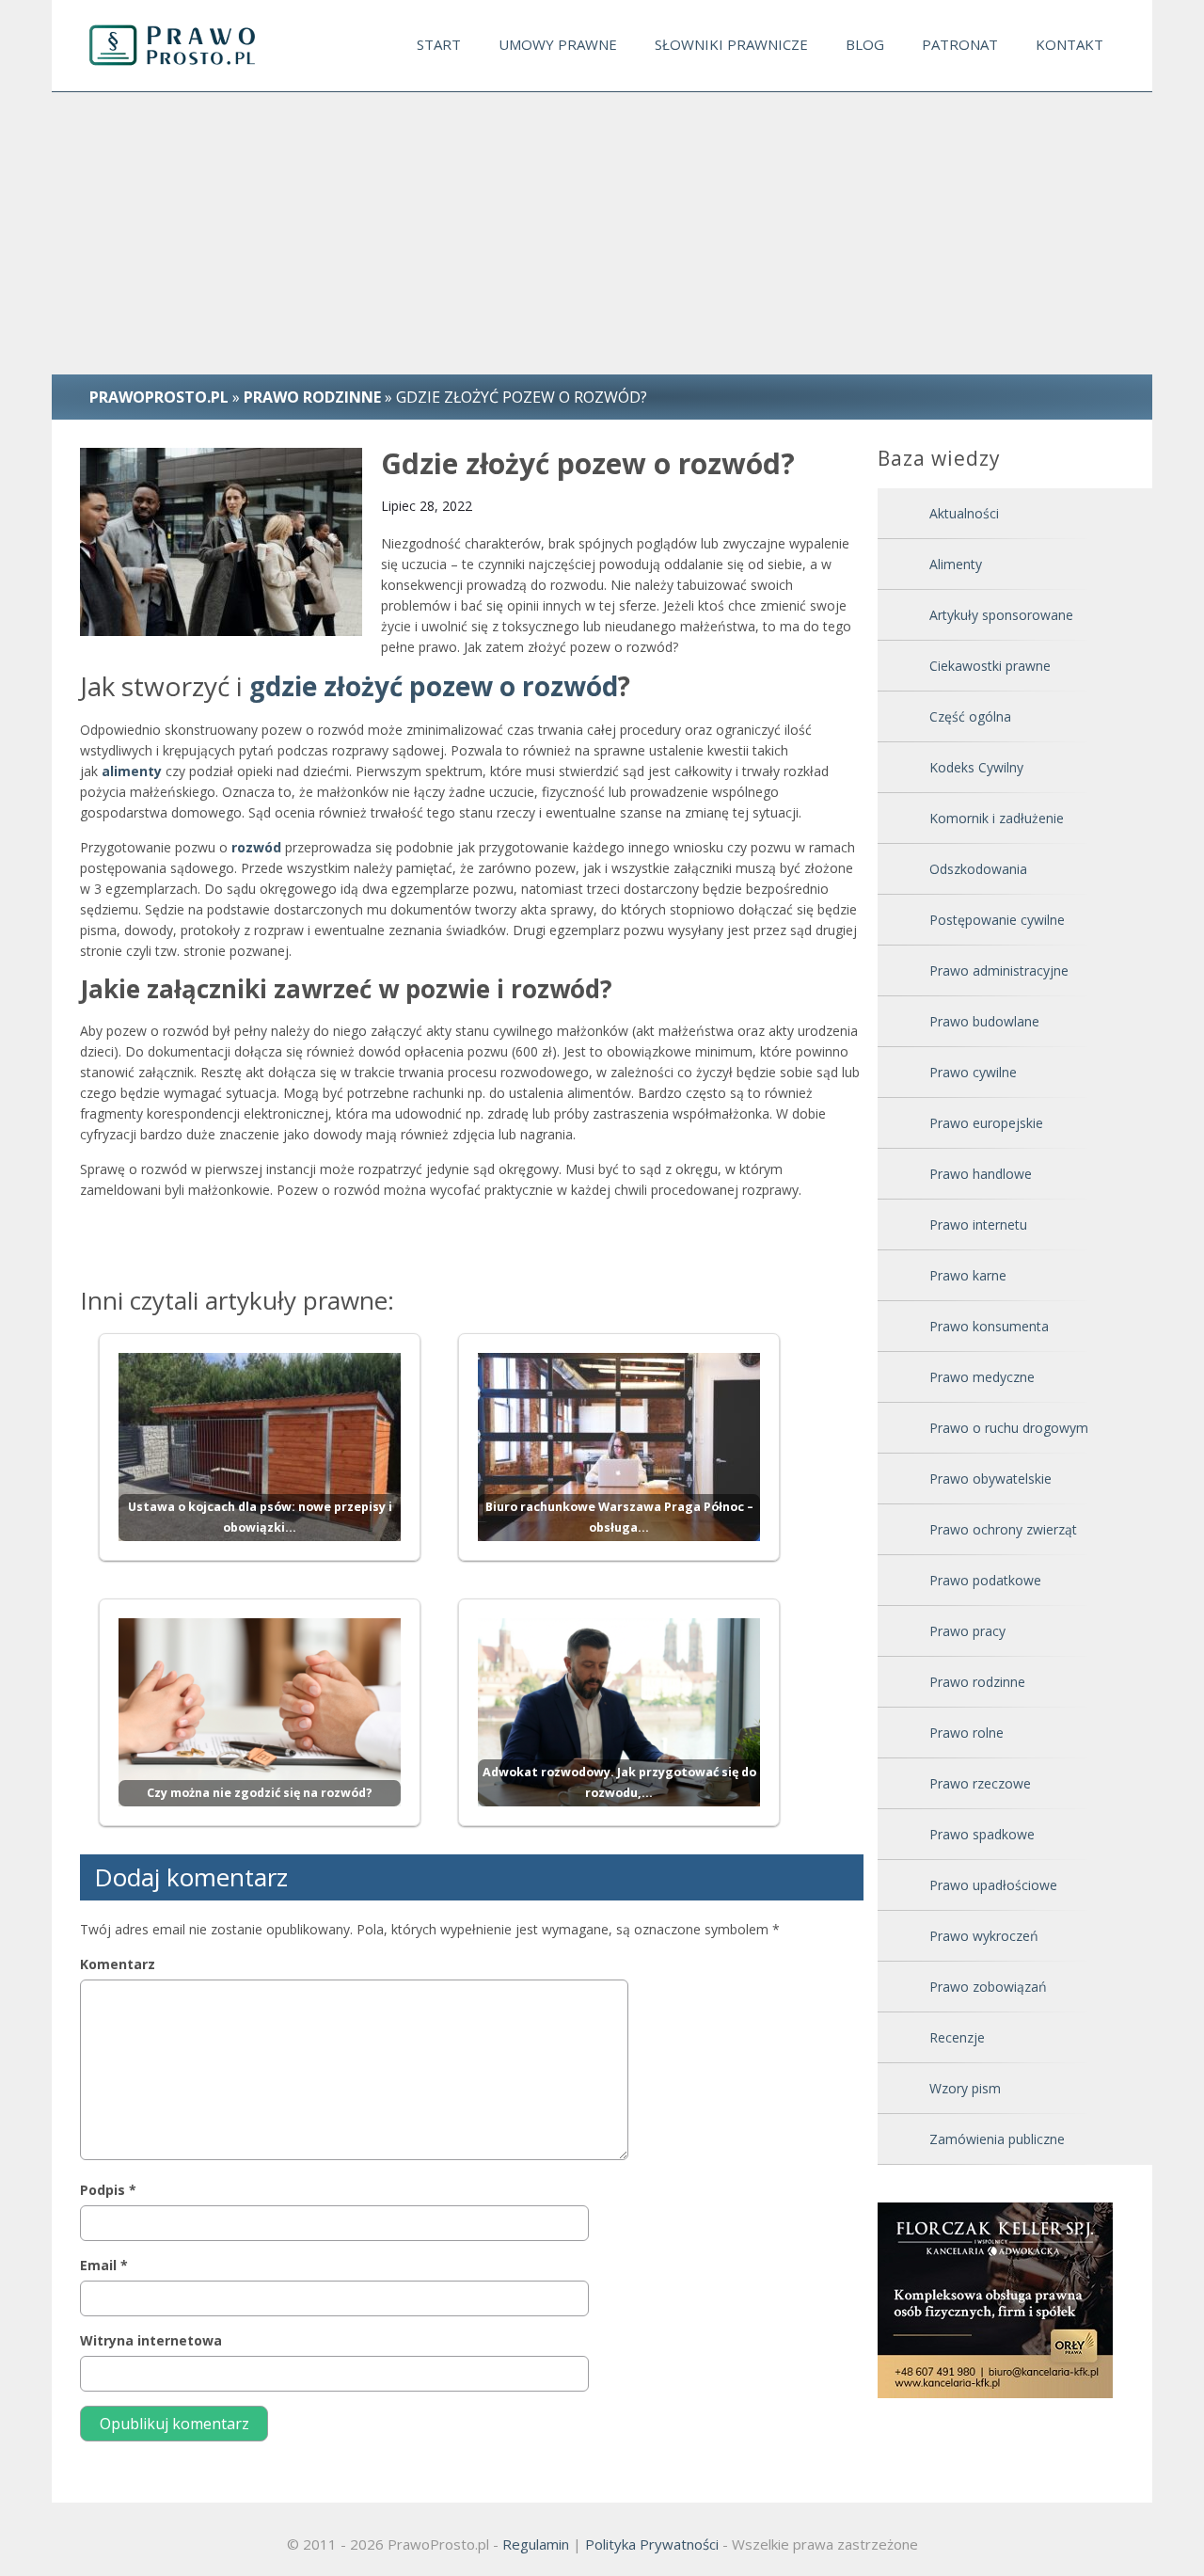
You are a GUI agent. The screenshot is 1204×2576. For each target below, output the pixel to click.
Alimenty (956, 564)
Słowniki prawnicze (731, 44)
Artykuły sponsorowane (1001, 615)
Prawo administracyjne (999, 970)
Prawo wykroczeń (984, 1936)
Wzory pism (965, 2088)
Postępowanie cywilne (997, 920)
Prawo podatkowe (985, 1580)
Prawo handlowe (981, 1174)
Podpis (108, 2190)
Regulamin (536, 2544)
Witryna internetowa (151, 2340)
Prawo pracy (967, 1631)
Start (439, 44)
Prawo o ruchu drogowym (1009, 1428)
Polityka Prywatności (652, 2544)
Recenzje (957, 2037)
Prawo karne (968, 1275)
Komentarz (118, 1964)
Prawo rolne (966, 1733)
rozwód (256, 847)
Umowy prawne (558, 44)
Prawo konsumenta (989, 1326)
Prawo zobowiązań (988, 1987)
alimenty (132, 771)
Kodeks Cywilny (976, 767)
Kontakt (1069, 44)
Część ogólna (970, 716)
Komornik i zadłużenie (997, 818)
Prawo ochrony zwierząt (1003, 1529)
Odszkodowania (978, 869)
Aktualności (964, 513)
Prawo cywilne (973, 1072)
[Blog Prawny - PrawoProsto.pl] (190, 46)
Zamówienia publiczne (997, 2139)
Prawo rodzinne (977, 1682)
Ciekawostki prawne (990, 666)
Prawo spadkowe (982, 1834)
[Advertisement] (602, 233)
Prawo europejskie (986, 1123)
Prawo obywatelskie (990, 1479)
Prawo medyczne (982, 1377)
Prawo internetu (978, 1224)
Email (104, 2265)
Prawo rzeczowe (980, 1783)
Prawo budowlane (984, 1021)
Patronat (960, 44)
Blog (865, 44)
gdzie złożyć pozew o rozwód (434, 686)
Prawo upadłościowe (993, 1885)
